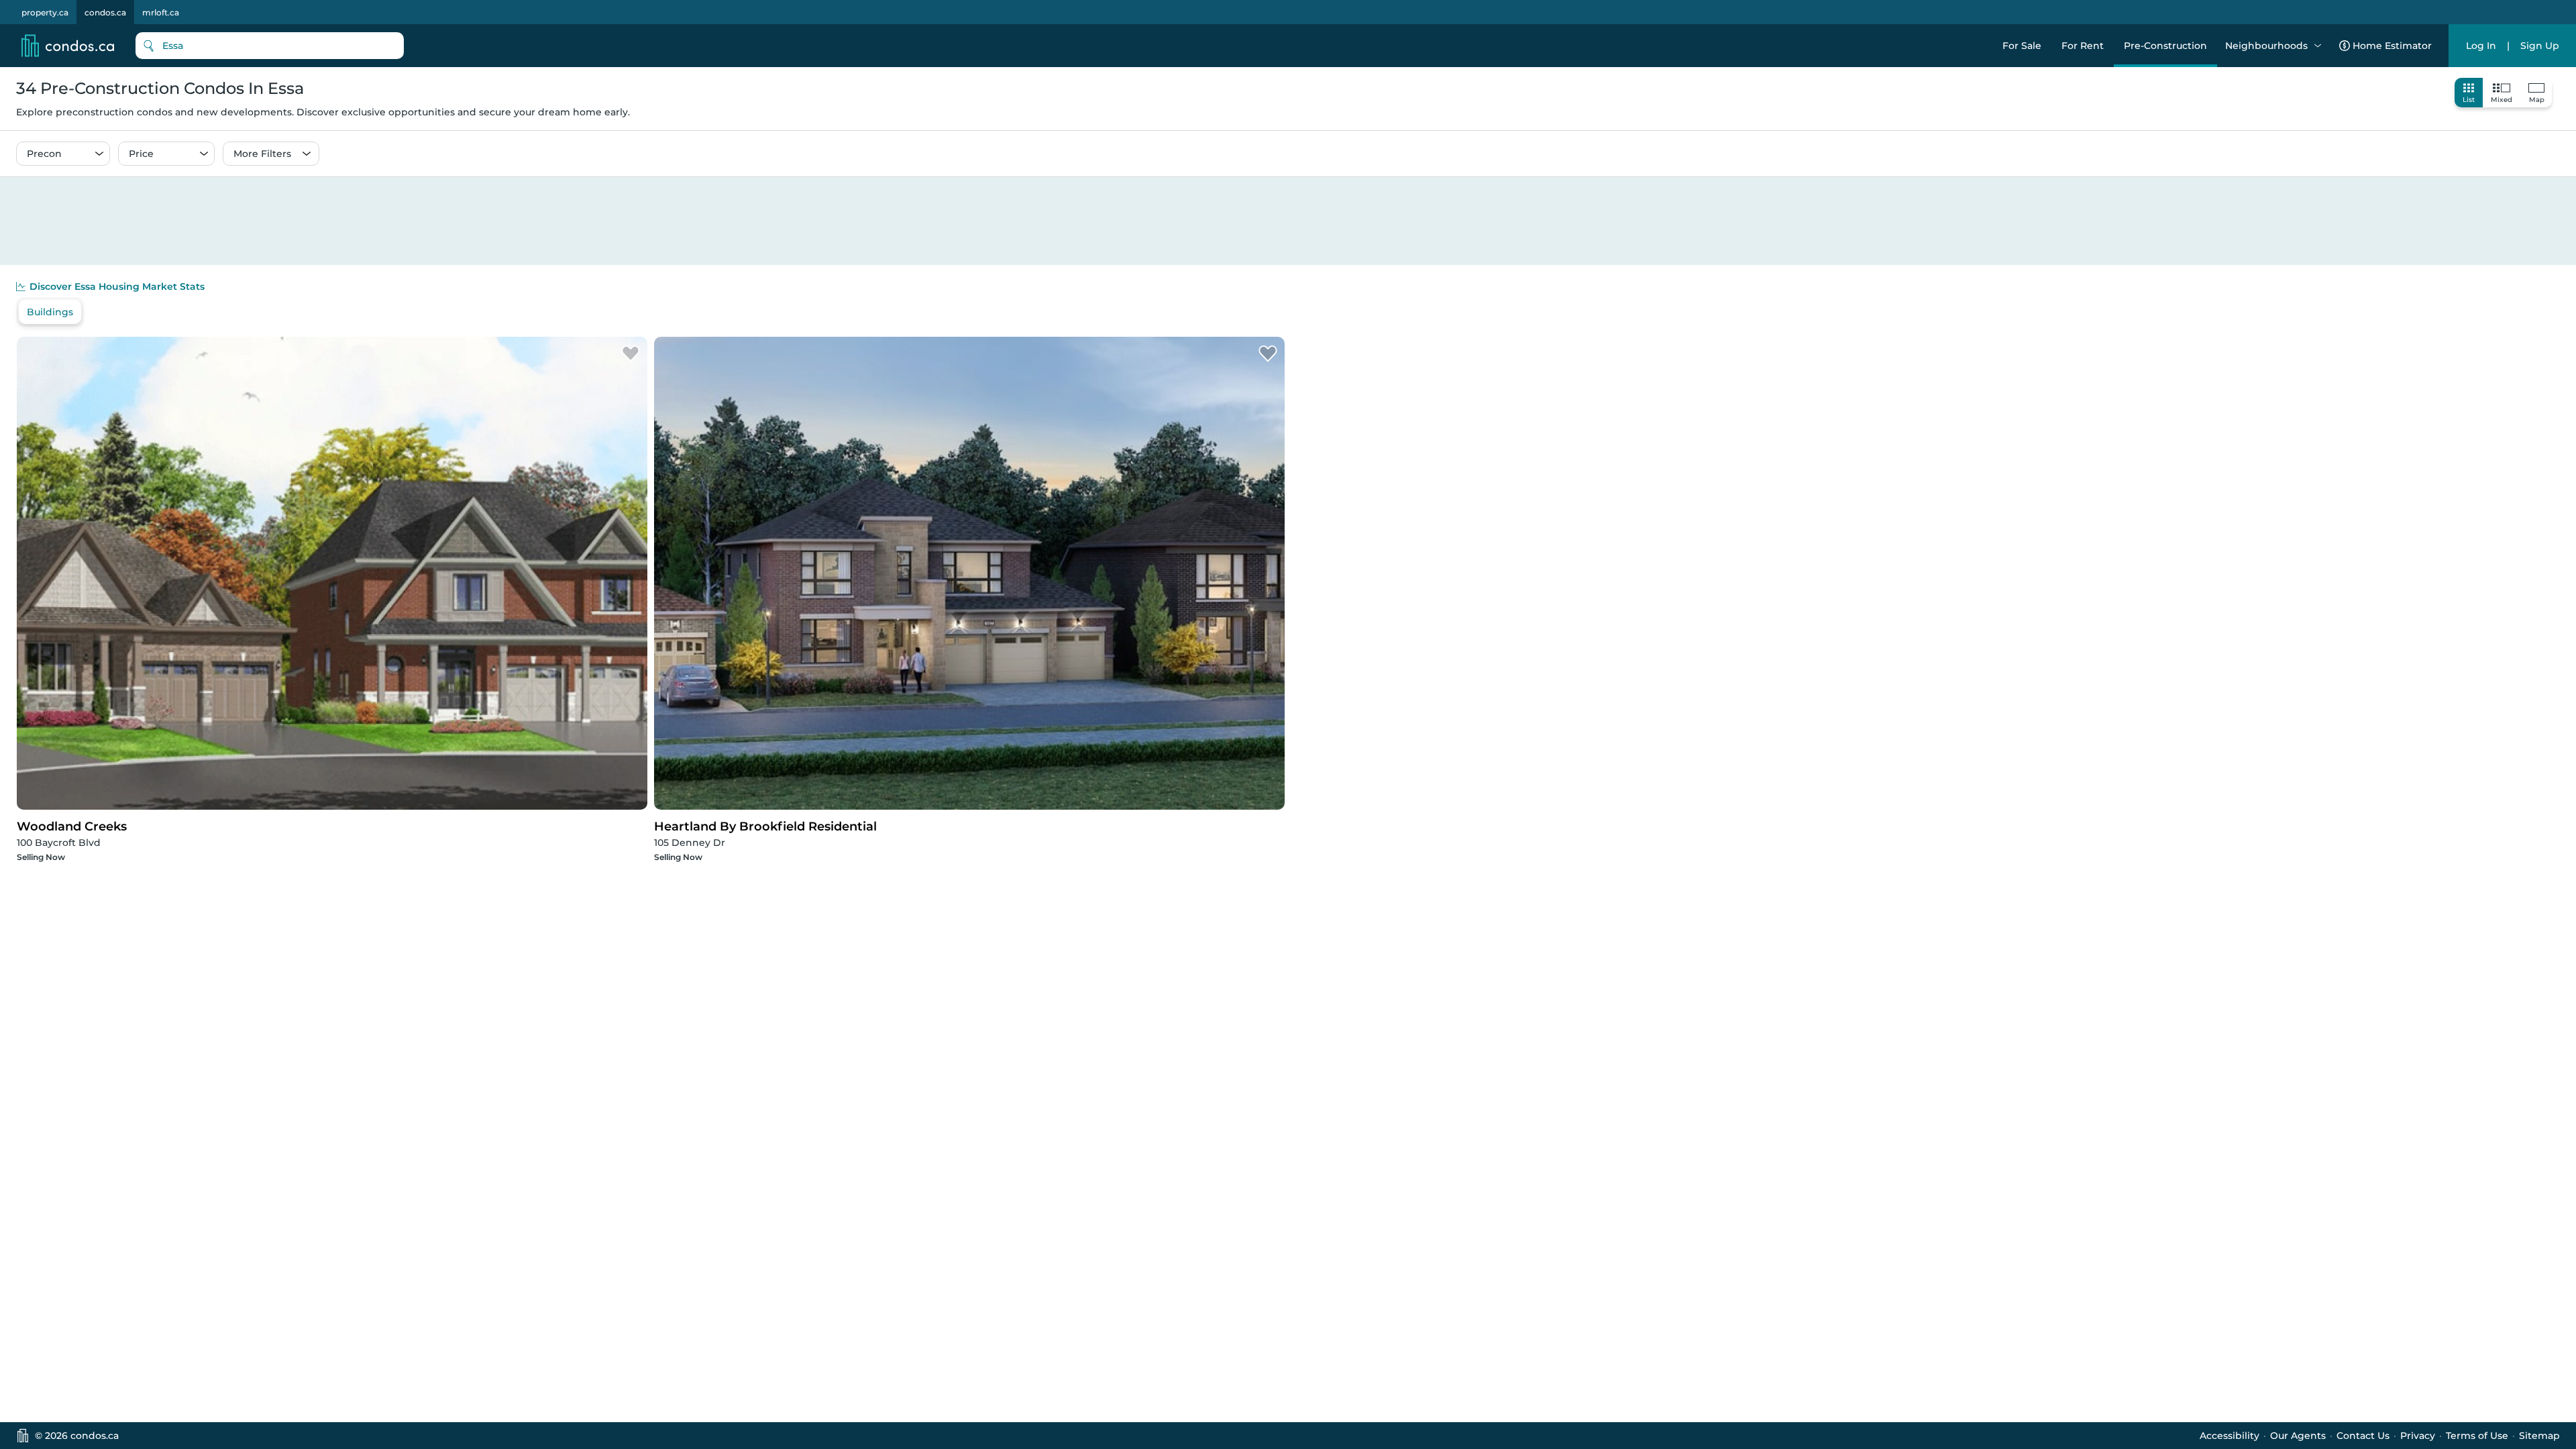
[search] (270, 46)
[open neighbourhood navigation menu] (2318, 46)
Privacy (2418, 1436)
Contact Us (2363, 1436)
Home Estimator (2392, 46)
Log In (2481, 46)
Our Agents (2298, 1436)
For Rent (2083, 46)
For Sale (2022, 46)
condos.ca (105, 12)
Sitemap (2539, 1436)
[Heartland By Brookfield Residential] (1268, 354)
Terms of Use (2477, 1436)
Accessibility (2230, 1436)
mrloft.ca (161, 12)
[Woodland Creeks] (631, 354)
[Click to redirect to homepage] (68, 46)
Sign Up (2540, 46)
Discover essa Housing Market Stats (117, 286)
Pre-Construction (2165, 46)
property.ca (45, 12)
